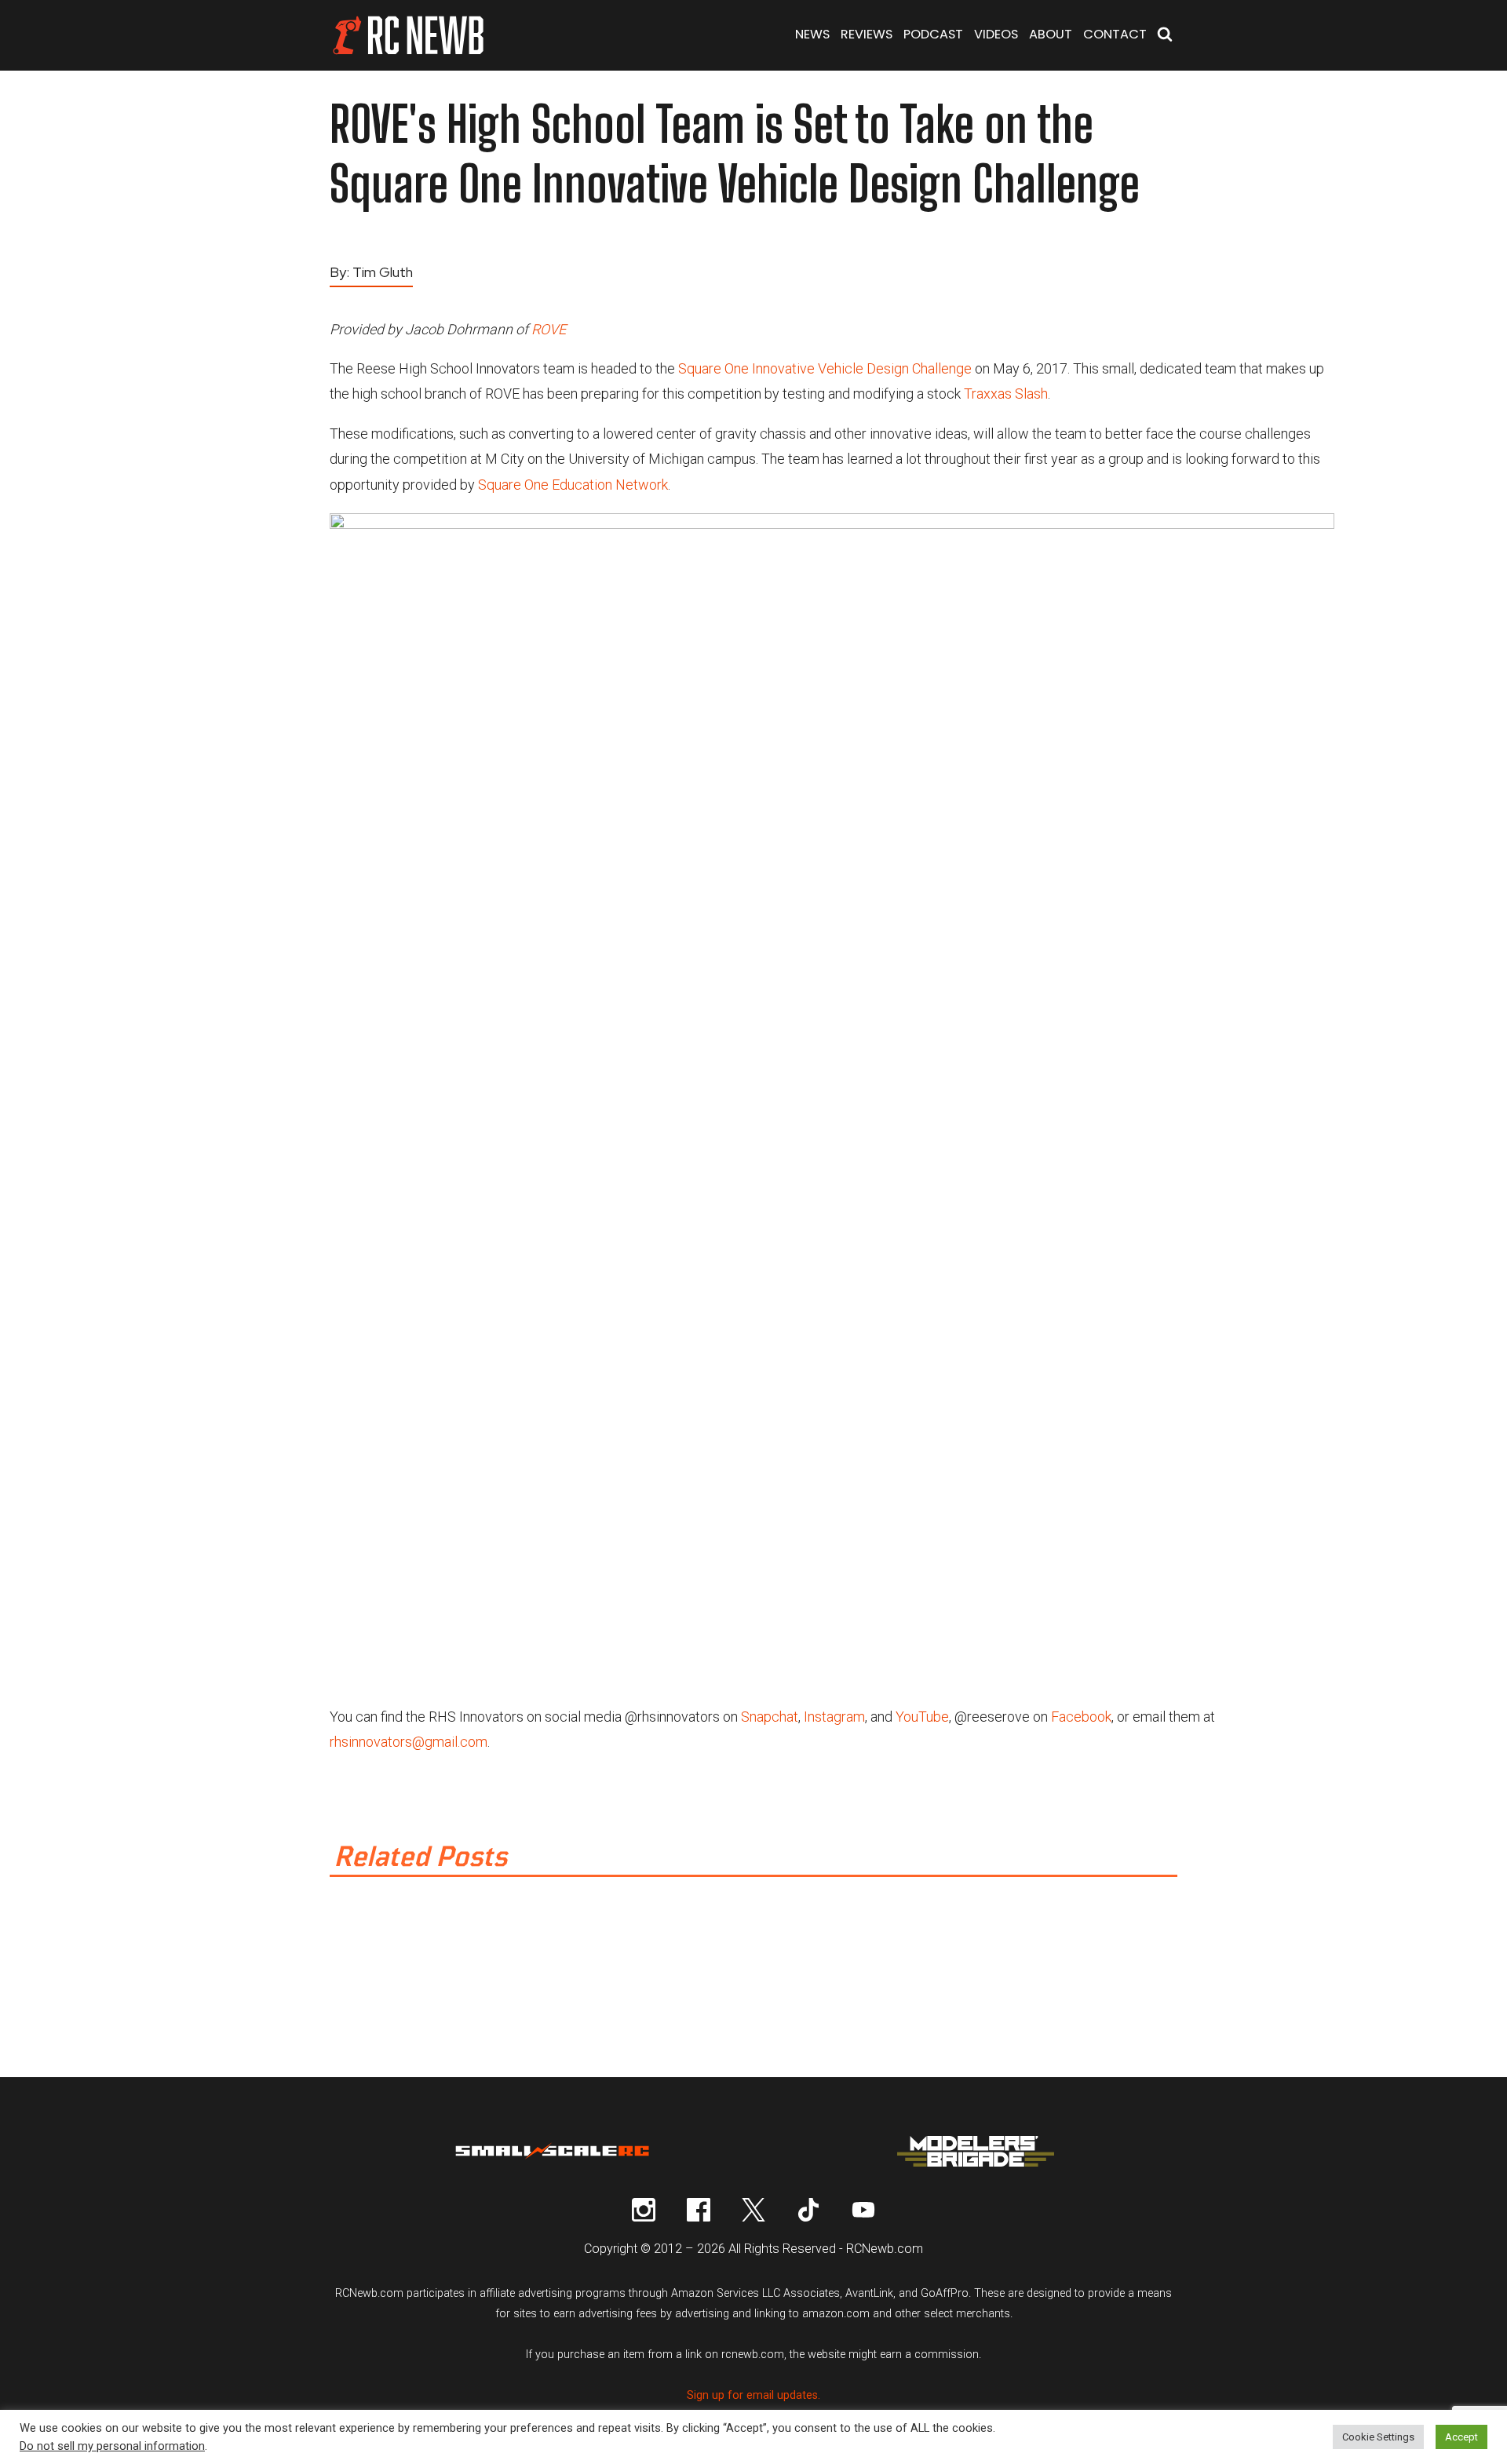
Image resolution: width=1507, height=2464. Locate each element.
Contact (1115, 34)
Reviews (867, 34)
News (812, 34)
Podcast (933, 34)
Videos (996, 34)
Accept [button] (1461, 2437)
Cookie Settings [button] (1378, 2437)
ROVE (549, 329)
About (1051, 34)
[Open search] (1165, 36)
